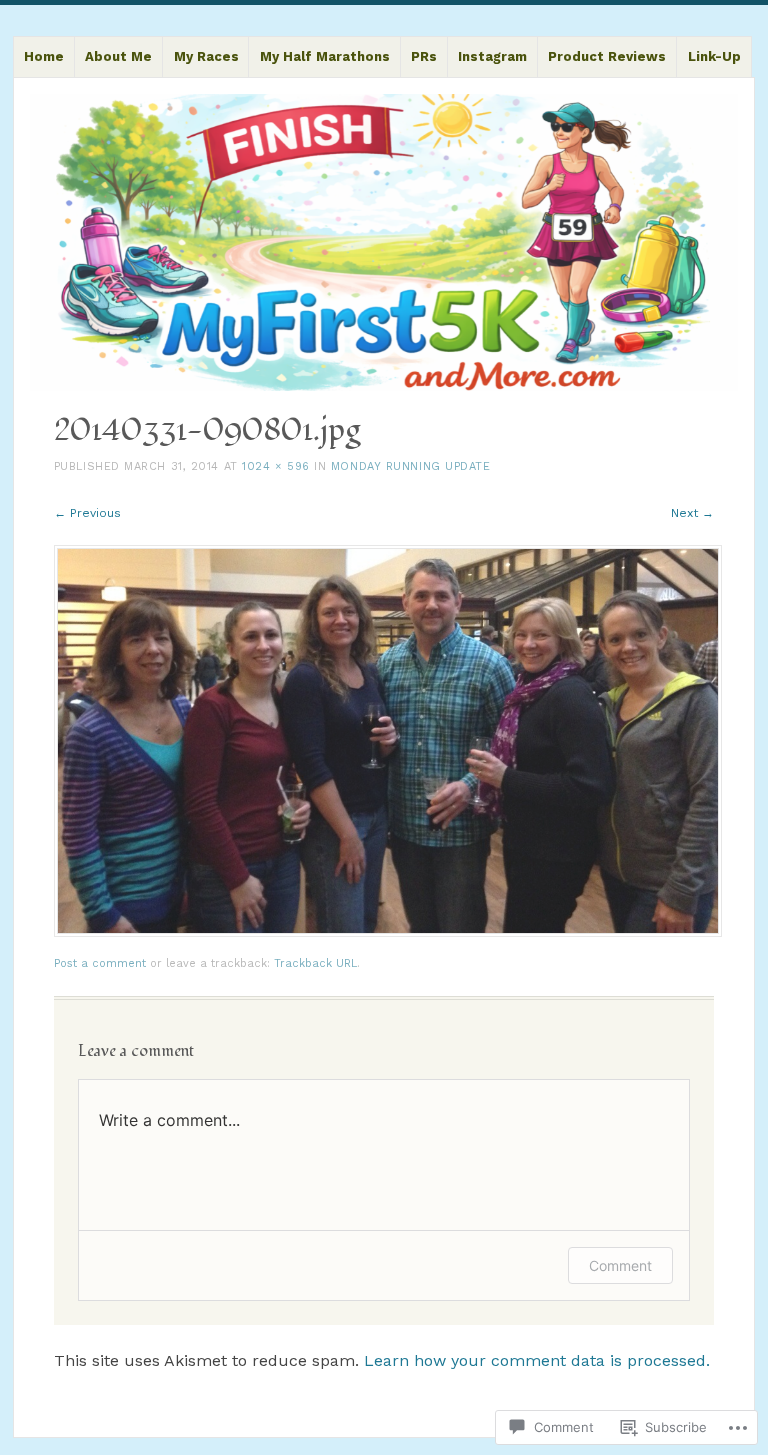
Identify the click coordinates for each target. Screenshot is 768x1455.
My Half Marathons (325, 56)
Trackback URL (315, 963)
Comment (620, 1265)
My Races (206, 56)
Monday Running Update (411, 466)
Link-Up (714, 56)
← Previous (87, 513)
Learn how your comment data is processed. (537, 1360)
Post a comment (100, 963)
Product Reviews (607, 56)
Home (44, 56)
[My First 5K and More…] (384, 242)
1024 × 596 (276, 466)
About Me (118, 56)
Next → (692, 513)
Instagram (492, 56)
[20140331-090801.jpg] (388, 932)
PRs (424, 56)
